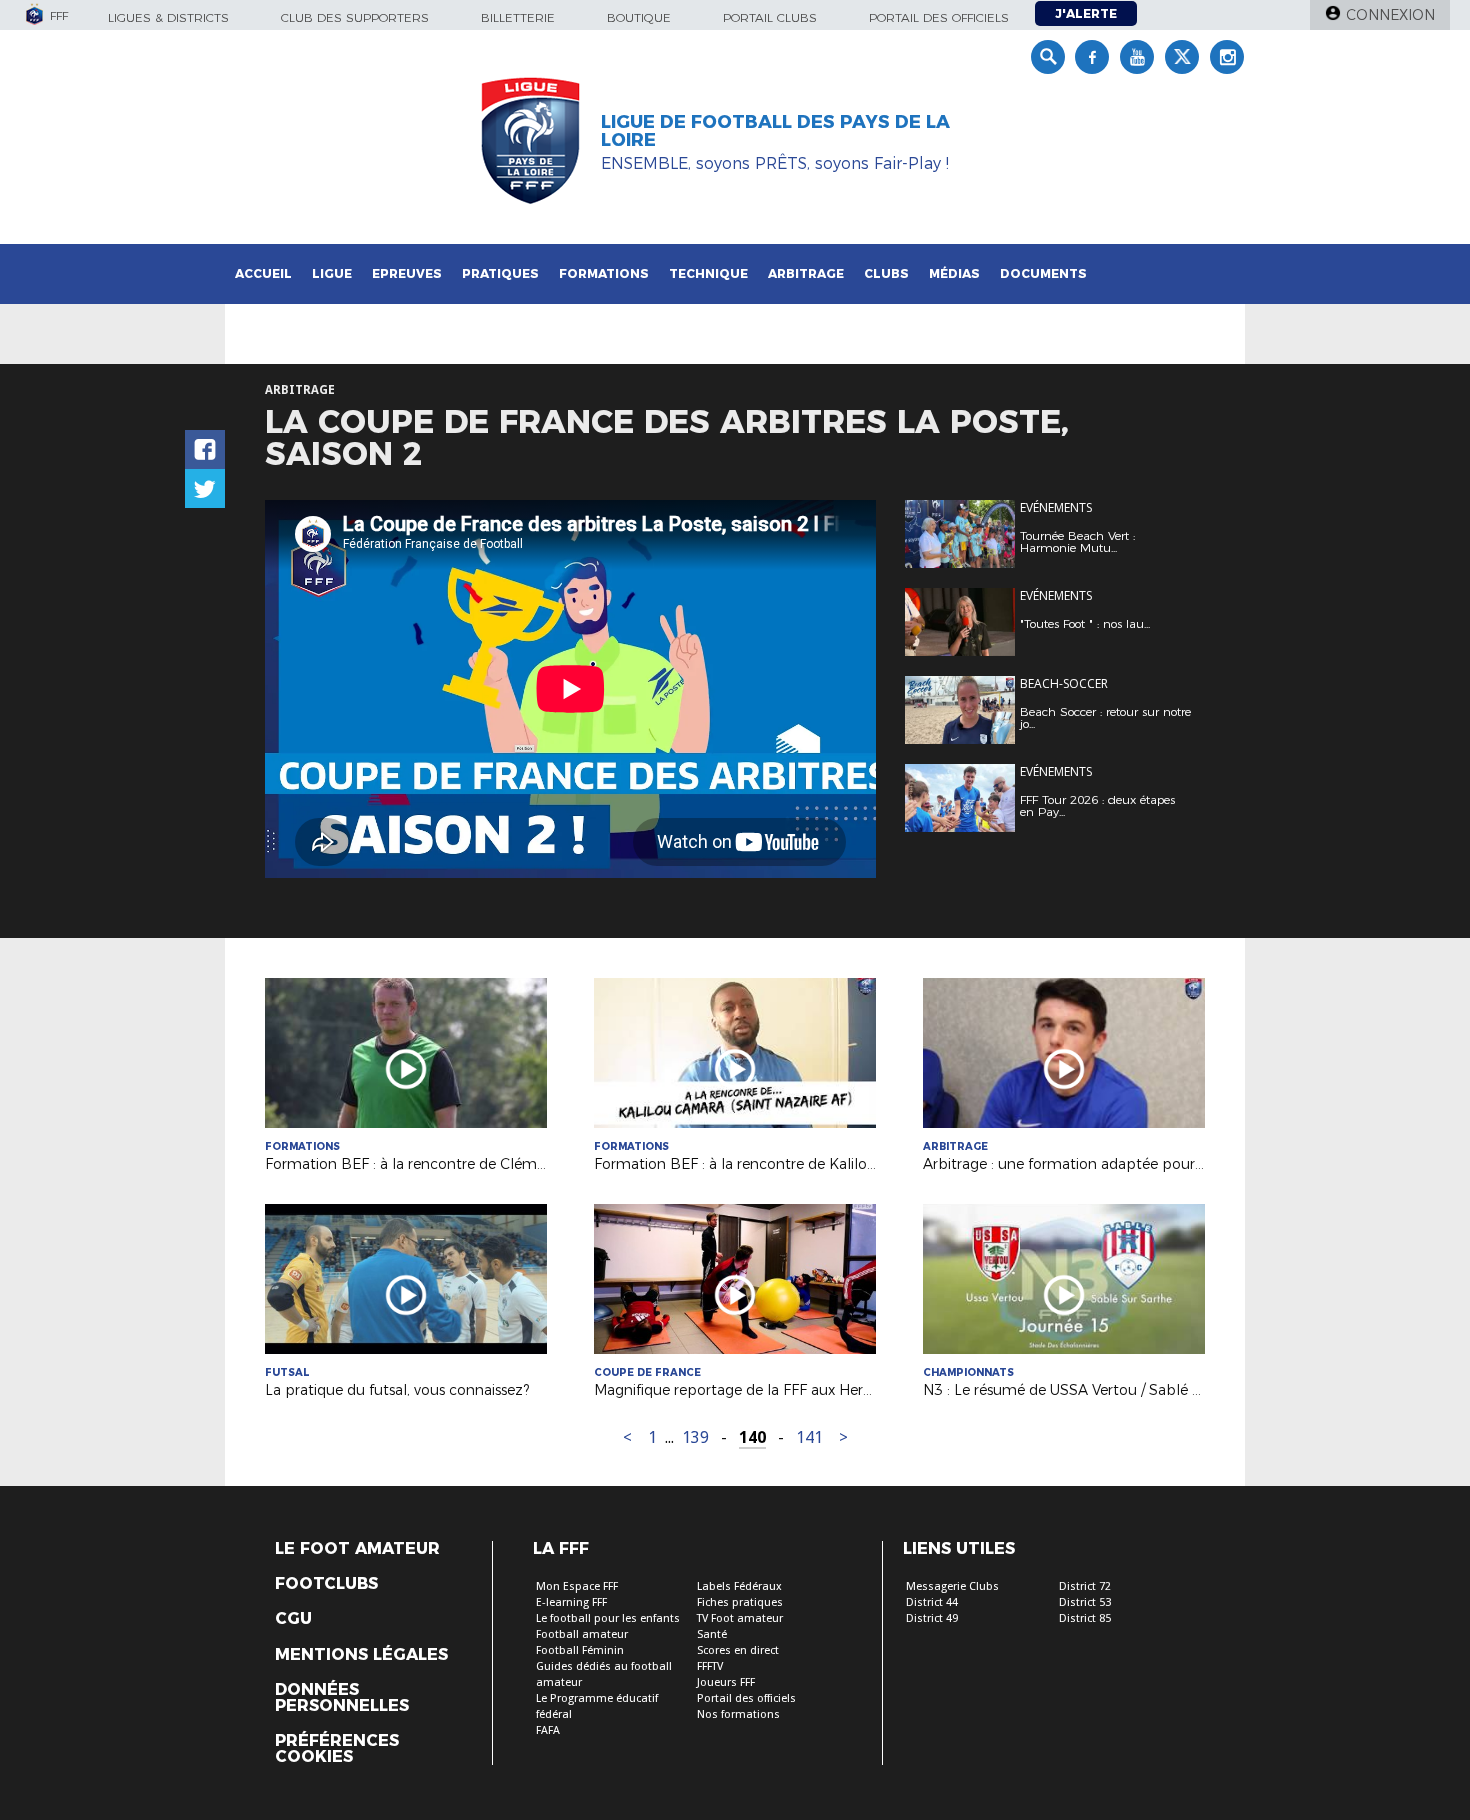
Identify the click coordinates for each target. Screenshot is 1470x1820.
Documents (1043, 273)
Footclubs (326, 1584)
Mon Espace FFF (577, 1586)
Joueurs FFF (726, 1682)
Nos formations (738, 1714)
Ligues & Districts (168, 17)
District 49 (932, 1618)
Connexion (1390, 15)
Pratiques (500, 273)
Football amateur (582, 1634)
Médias (954, 273)
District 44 (932, 1602)
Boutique (639, 17)
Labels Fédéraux (739, 1586)
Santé (712, 1634)
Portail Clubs (770, 17)
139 (695, 1437)
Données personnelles (342, 1698)
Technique (708, 273)
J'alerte (1086, 13)
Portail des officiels (939, 17)
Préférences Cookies (337, 1749)
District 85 (1085, 1618)
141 (809, 1437)
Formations (604, 273)
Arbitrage (806, 273)
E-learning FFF (571, 1602)
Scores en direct (738, 1650)
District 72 (1085, 1586)
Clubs (886, 273)
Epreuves (407, 273)
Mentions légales (361, 1655)
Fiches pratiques (740, 1602)
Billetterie (518, 17)
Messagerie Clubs (952, 1586)
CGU (293, 1619)
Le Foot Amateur (357, 1549)
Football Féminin (580, 1650)
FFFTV (710, 1666)
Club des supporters (355, 17)
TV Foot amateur (740, 1618)
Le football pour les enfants (608, 1618)
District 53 (1085, 1602)
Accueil (263, 273)
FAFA (548, 1730)
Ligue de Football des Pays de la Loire (775, 131)
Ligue (332, 273)
